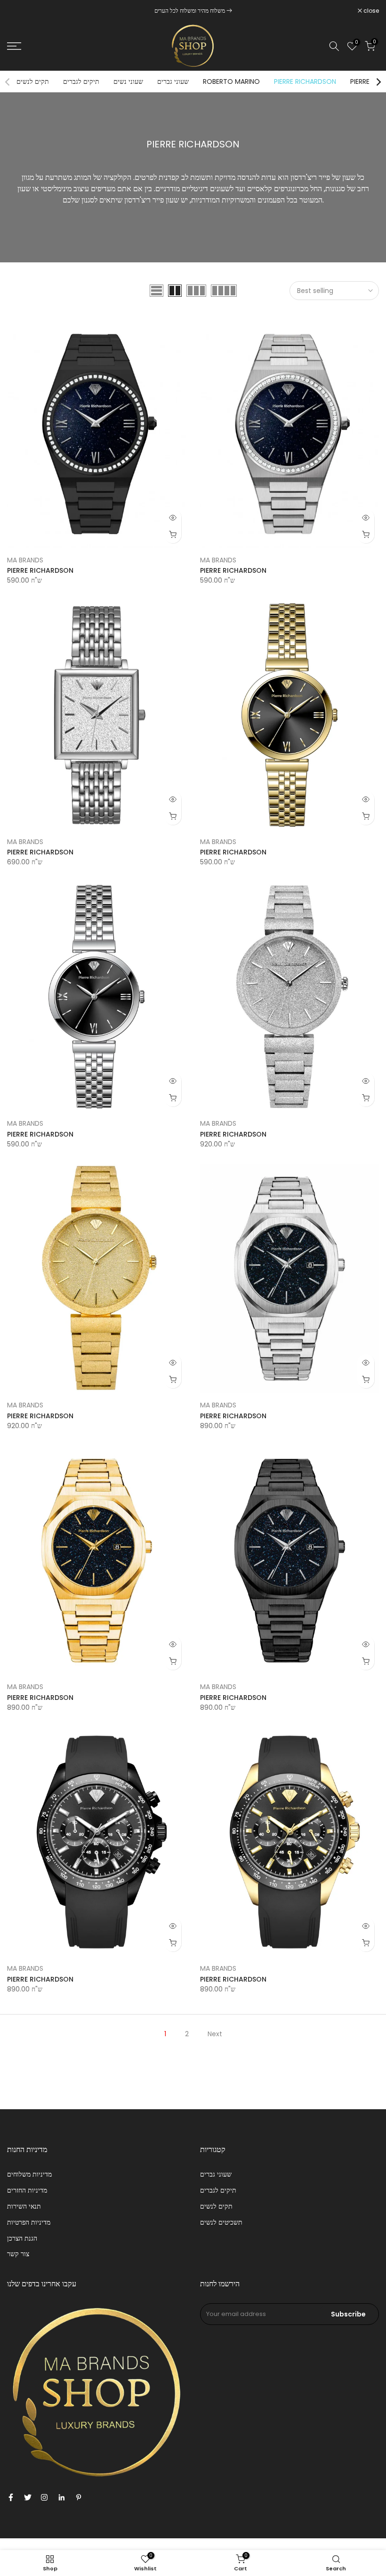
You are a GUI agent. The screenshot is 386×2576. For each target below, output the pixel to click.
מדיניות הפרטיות (29, 2222)
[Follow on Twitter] (28, 2497)
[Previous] (8, 82)
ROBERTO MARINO (231, 81)
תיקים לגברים (81, 81)
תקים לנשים (33, 81)
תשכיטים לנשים (221, 2222)
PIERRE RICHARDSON (305, 81)
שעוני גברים (173, 81)
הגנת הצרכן (22, 2238)
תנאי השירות (24, 2206)
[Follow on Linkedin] (61, 2497)
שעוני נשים (128, 81)
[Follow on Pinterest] (79, 2497)
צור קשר (18, 2254)
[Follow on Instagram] (44, 2497)
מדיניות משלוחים (29, 2174)
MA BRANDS (25, 560)
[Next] (378, 82)
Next (215, 2034)
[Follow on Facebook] (11, 2497)
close (20, 11)
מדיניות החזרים (27, 2190)
